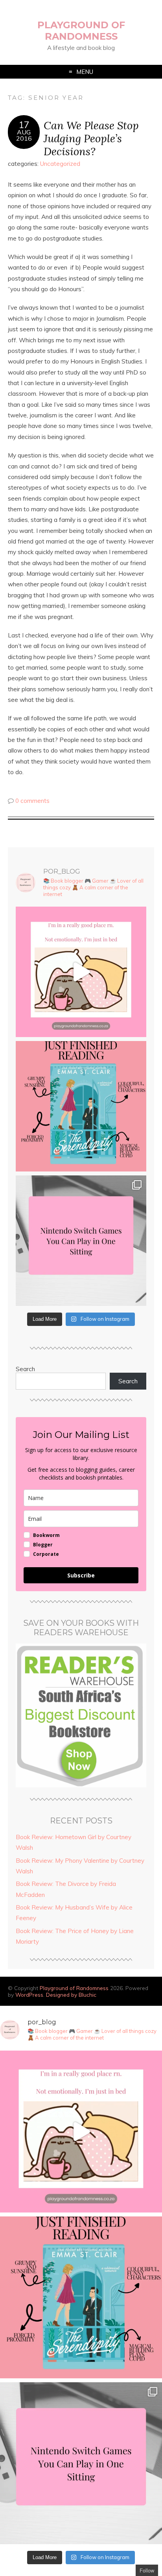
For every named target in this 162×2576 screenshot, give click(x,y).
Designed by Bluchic (71, 1995)
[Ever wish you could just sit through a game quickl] (81, 1241)
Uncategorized (60, 164)
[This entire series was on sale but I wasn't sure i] (81, 1106)
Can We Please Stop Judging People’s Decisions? (91, 138)
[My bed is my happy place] (81, 972)
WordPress (29, 1995)
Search (25, 1369)
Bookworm (46, 1535)
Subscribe (81, 1575)
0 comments (32, 801)
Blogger (43, 1545)
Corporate (46, 1554)
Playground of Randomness (81, 31)
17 (24, 125)
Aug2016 (24, 135)
